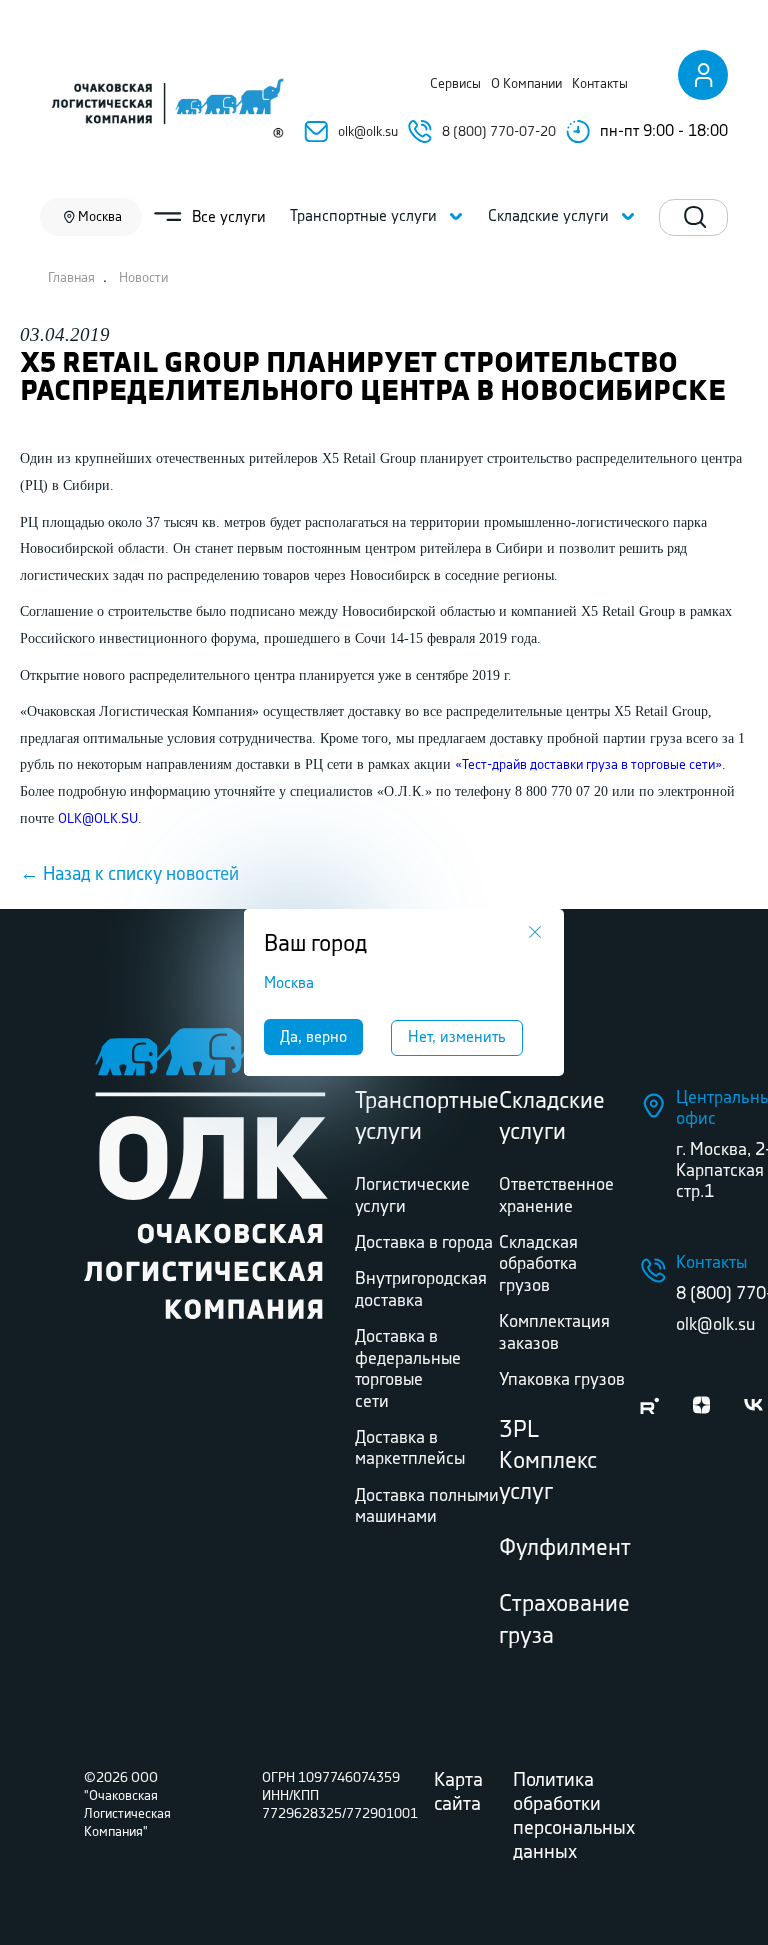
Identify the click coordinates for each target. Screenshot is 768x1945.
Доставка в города (424, 1243)
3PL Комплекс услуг (548, 1461)
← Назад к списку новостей (129, 875)
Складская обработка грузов (538, 1264)
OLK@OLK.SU (98, 819)
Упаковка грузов (562, 1380)
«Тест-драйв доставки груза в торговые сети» (588, 765)
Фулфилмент (565, 1548)
